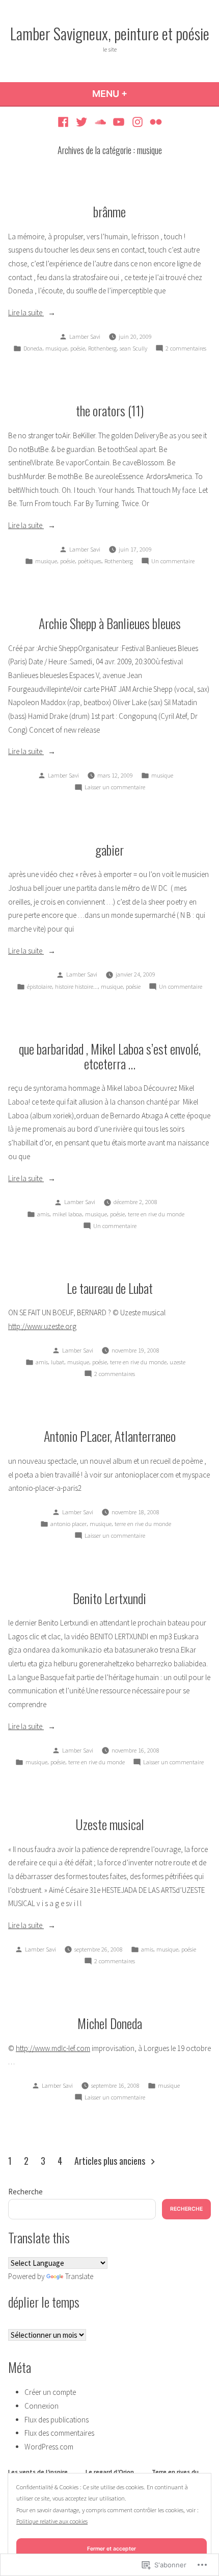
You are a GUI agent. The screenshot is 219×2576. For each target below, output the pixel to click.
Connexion (42, 2406)
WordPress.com (49, 2447)
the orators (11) (110, 410)
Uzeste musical (110, 1824)
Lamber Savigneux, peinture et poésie (110, 33)
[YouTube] (119, 122)
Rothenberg (102, 348)
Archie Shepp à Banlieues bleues (110, 623)
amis (43, 1214)
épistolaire (39, 986)
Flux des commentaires (59, 2433)
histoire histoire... (76, 986)
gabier (109, 849)
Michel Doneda (110, 2023)
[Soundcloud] (100, 122)
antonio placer (69, 1524)
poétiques (90, 561)
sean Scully (133, 348)
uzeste (177, 1362)
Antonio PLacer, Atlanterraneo (110, 1436)
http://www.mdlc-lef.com (53, 2048)
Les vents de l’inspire (38, 2472)
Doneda (33, 348)
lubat (58, 1362)
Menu (127, 94)
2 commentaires (186, 349)
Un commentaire (173, 562)
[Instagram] (138, 122)
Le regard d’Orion (110, 2472)
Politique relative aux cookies (52, 2521)
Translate (79, 2276)
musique (56, 348)
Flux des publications (57, 2420)
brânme (109, 211)
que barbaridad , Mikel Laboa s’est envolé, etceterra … (110, 1056)
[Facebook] (64, 122)
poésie (78, 348)
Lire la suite (26, 312)
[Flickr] (155, 122)
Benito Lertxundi (109, 1598)
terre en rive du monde (156, 1214)
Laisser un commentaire (115, 788)
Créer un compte (50, 2392)
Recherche (25, 2192)
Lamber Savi (85, 336)
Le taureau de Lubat (110, 1288)
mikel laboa (67, 1214)
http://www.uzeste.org (42, 1326)
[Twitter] (82, 122)
